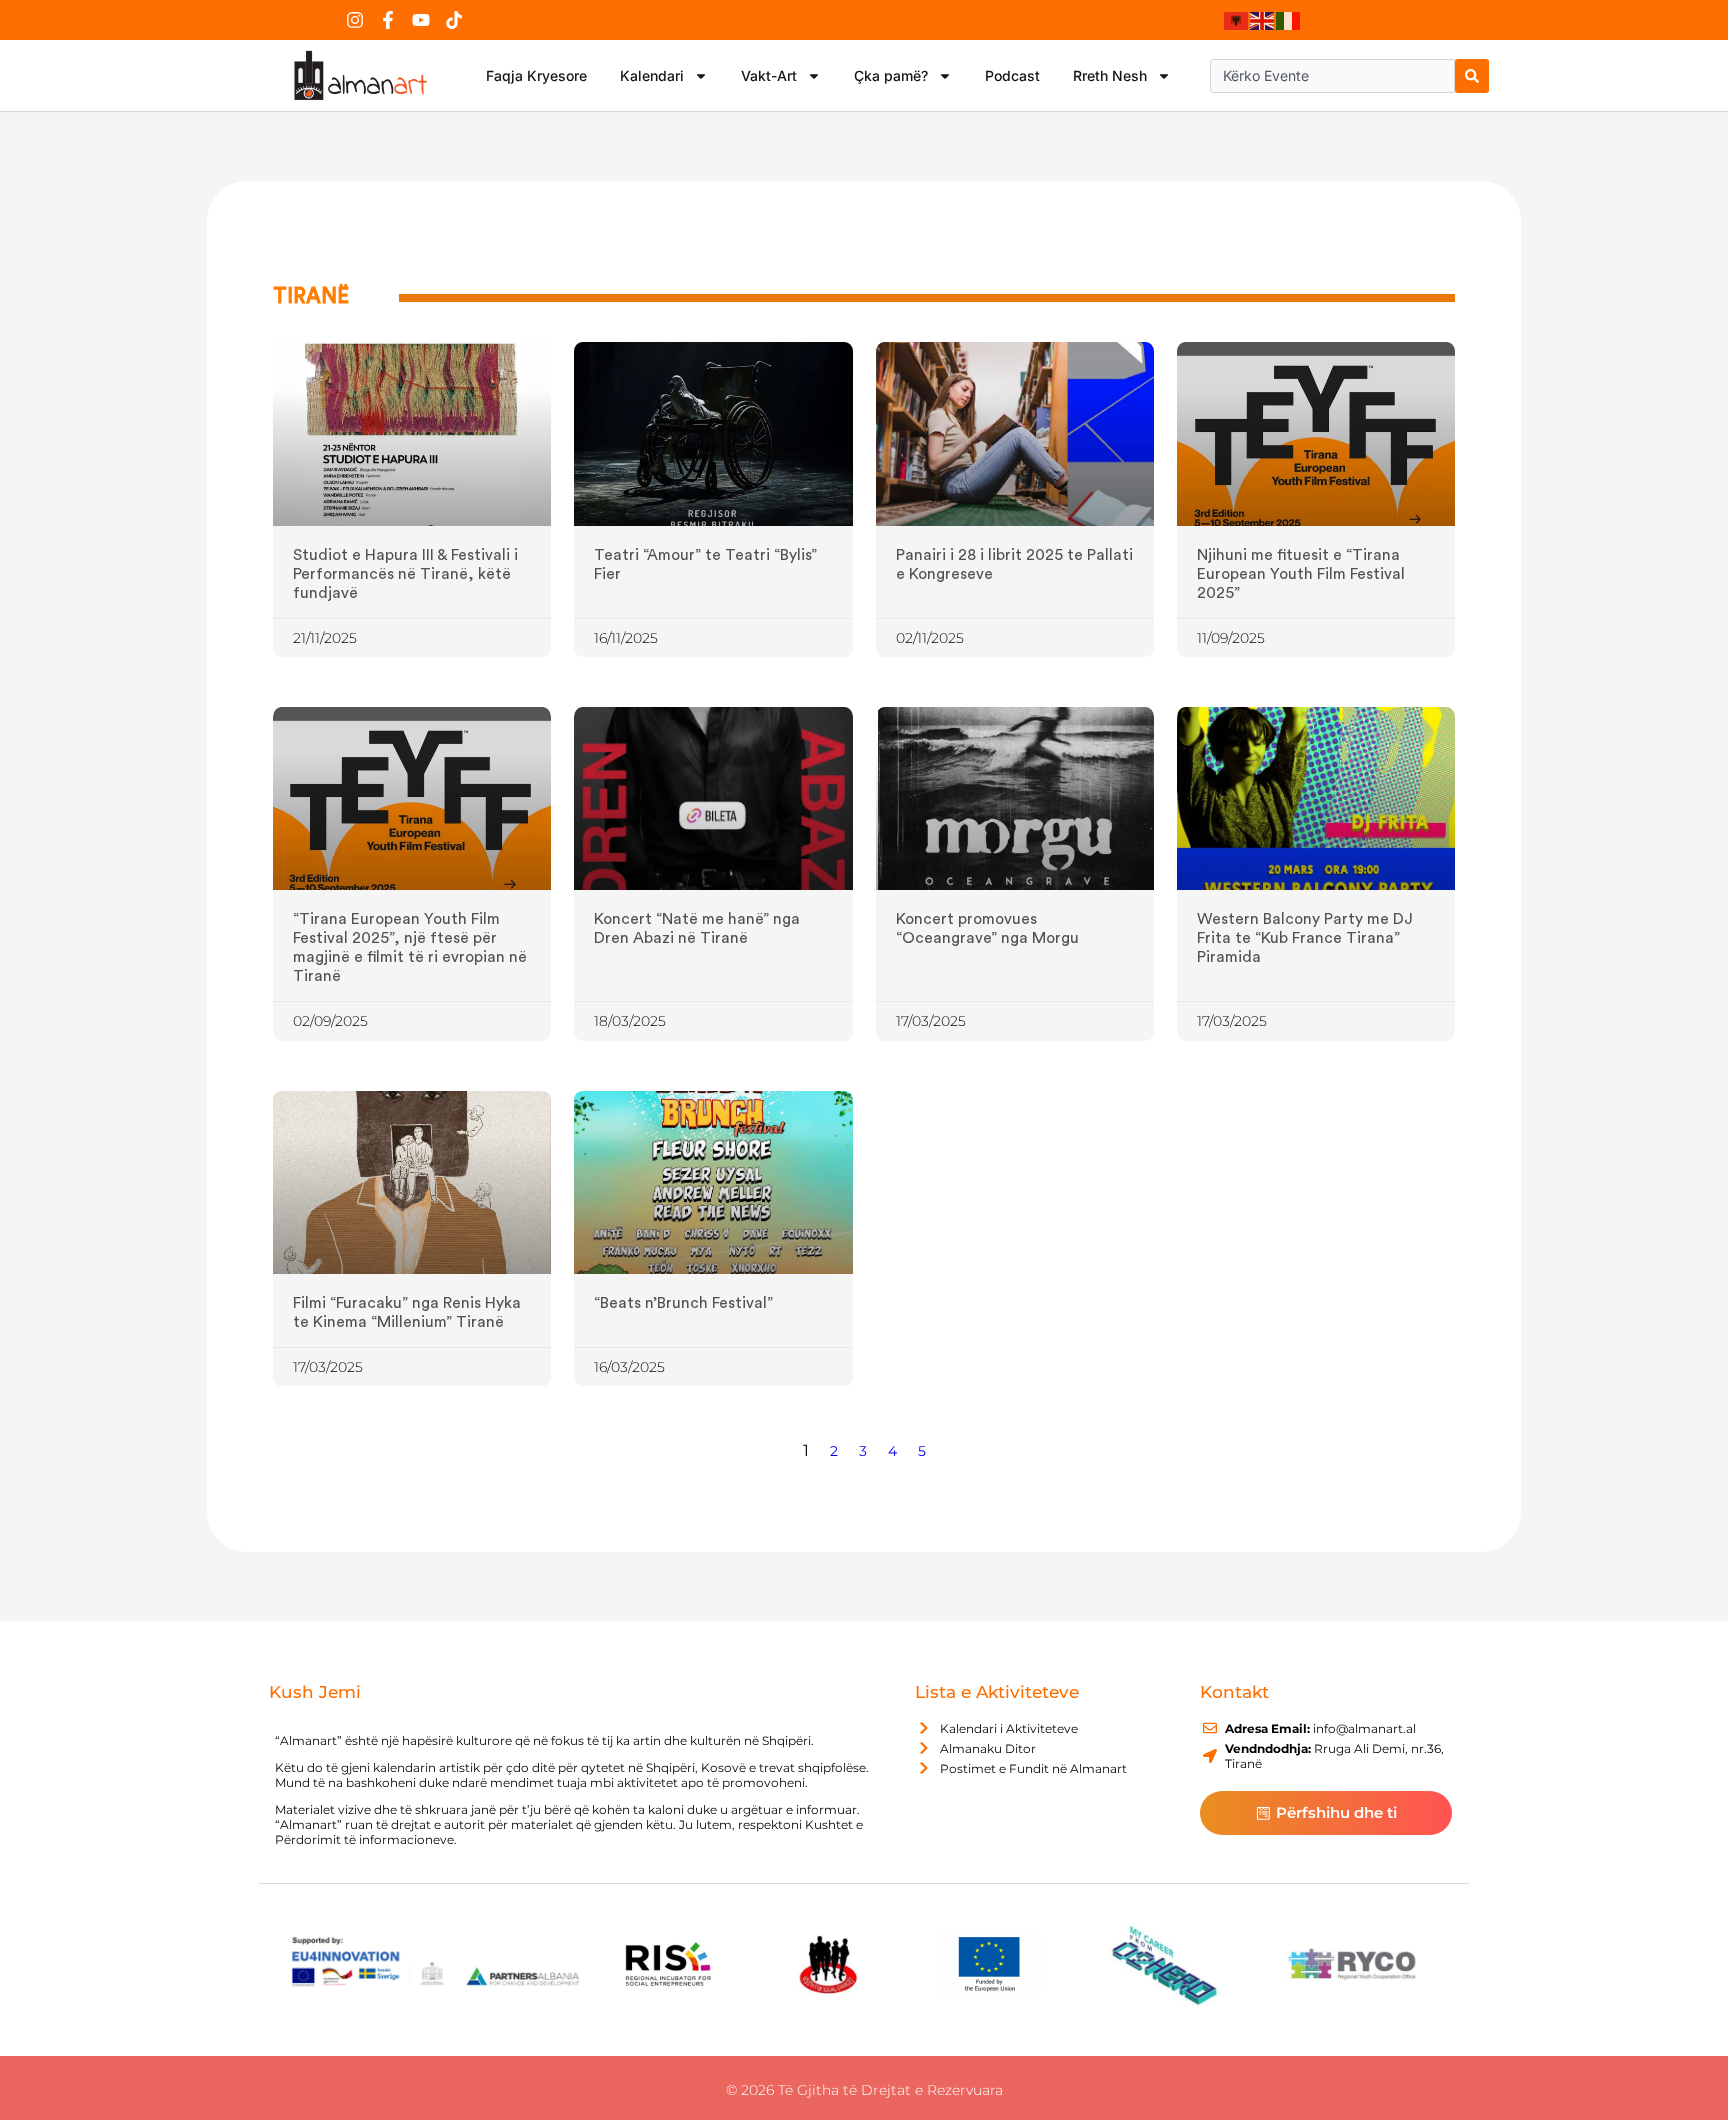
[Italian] (1289, 20)
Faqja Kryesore (536, 75)
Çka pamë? (891, 75)
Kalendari (652, 75)
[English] (1263, 20)
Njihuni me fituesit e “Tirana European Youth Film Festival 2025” (1301, 574)
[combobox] (1332, 76)
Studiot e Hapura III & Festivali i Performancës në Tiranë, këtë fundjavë (405, 574)
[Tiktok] (454, 20)
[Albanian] (1237, 20)
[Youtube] (421, 20)
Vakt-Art (769, 75)
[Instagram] (355, 20)
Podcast (1012, 75)
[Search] (1472, 76)
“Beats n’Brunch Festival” (683, 1303)
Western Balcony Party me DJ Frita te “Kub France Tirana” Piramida (1305, 938)
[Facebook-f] (388, 20)
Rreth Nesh (1110, 75)
